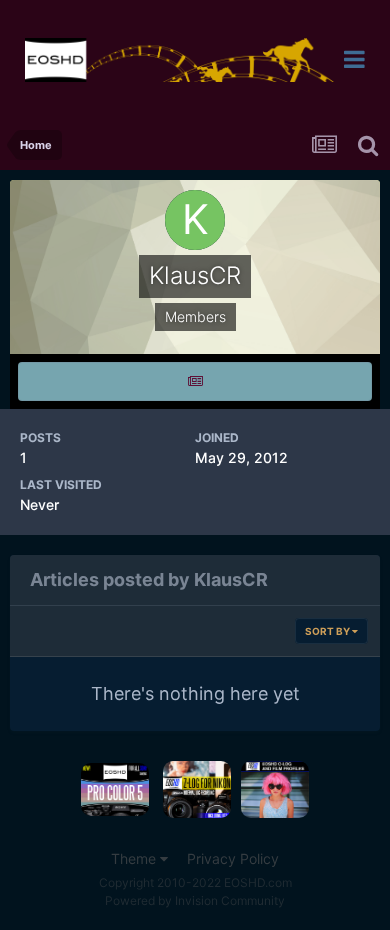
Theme (135, 858)
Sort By (328, 631)
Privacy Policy (233, 858)
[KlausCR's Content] (195, 381)
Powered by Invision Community (195, 900)
